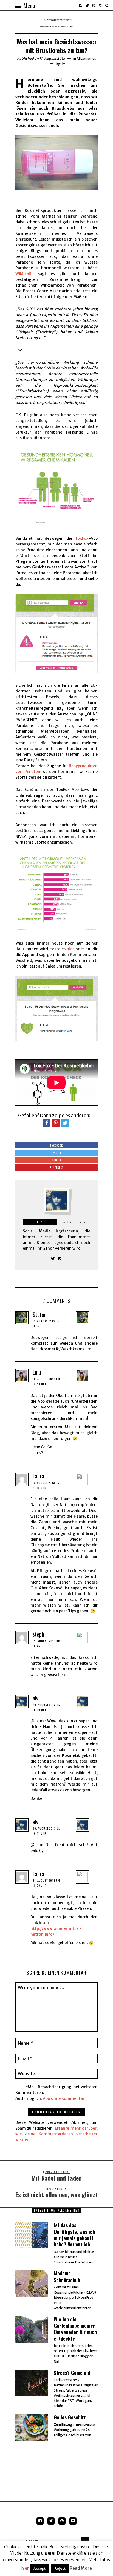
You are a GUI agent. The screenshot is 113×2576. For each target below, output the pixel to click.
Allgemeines (86, 58)
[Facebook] (81, 5)
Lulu (37, 1372)
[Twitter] (87, 5)
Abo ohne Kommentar (64, 2098)
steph (38, 1634)
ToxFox (82, 538)
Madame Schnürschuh (67, 2276)
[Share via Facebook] (47, 1123)
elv (63, 64)
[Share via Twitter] (65, 1123)
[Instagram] (100, 5)
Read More (81, 2568)
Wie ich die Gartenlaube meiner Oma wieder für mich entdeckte (75, 2329)
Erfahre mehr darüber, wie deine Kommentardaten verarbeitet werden (56, 2134)
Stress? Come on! (72, 2373)
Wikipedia (24, 274)
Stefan (40, 1315)
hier (70, 949)
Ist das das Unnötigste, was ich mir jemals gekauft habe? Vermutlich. (74, 2235)
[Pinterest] (94, 5)
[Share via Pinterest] (56, 1123)
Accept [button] (39, 2568)
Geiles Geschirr (70, 2417)
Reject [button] (60, 2568)
